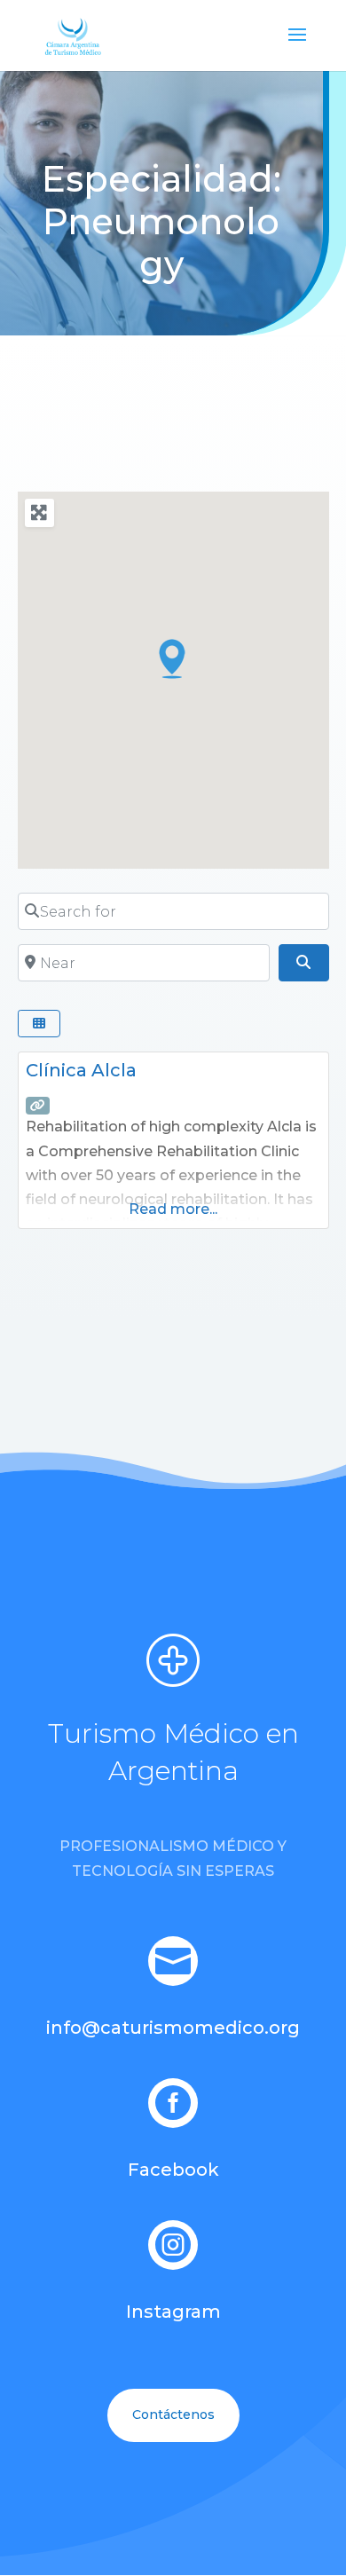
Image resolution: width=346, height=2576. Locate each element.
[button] (173, 658)
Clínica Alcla (81, 1070)
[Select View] (39, 1024)
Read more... (173, 1209)
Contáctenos (173, 2415)
